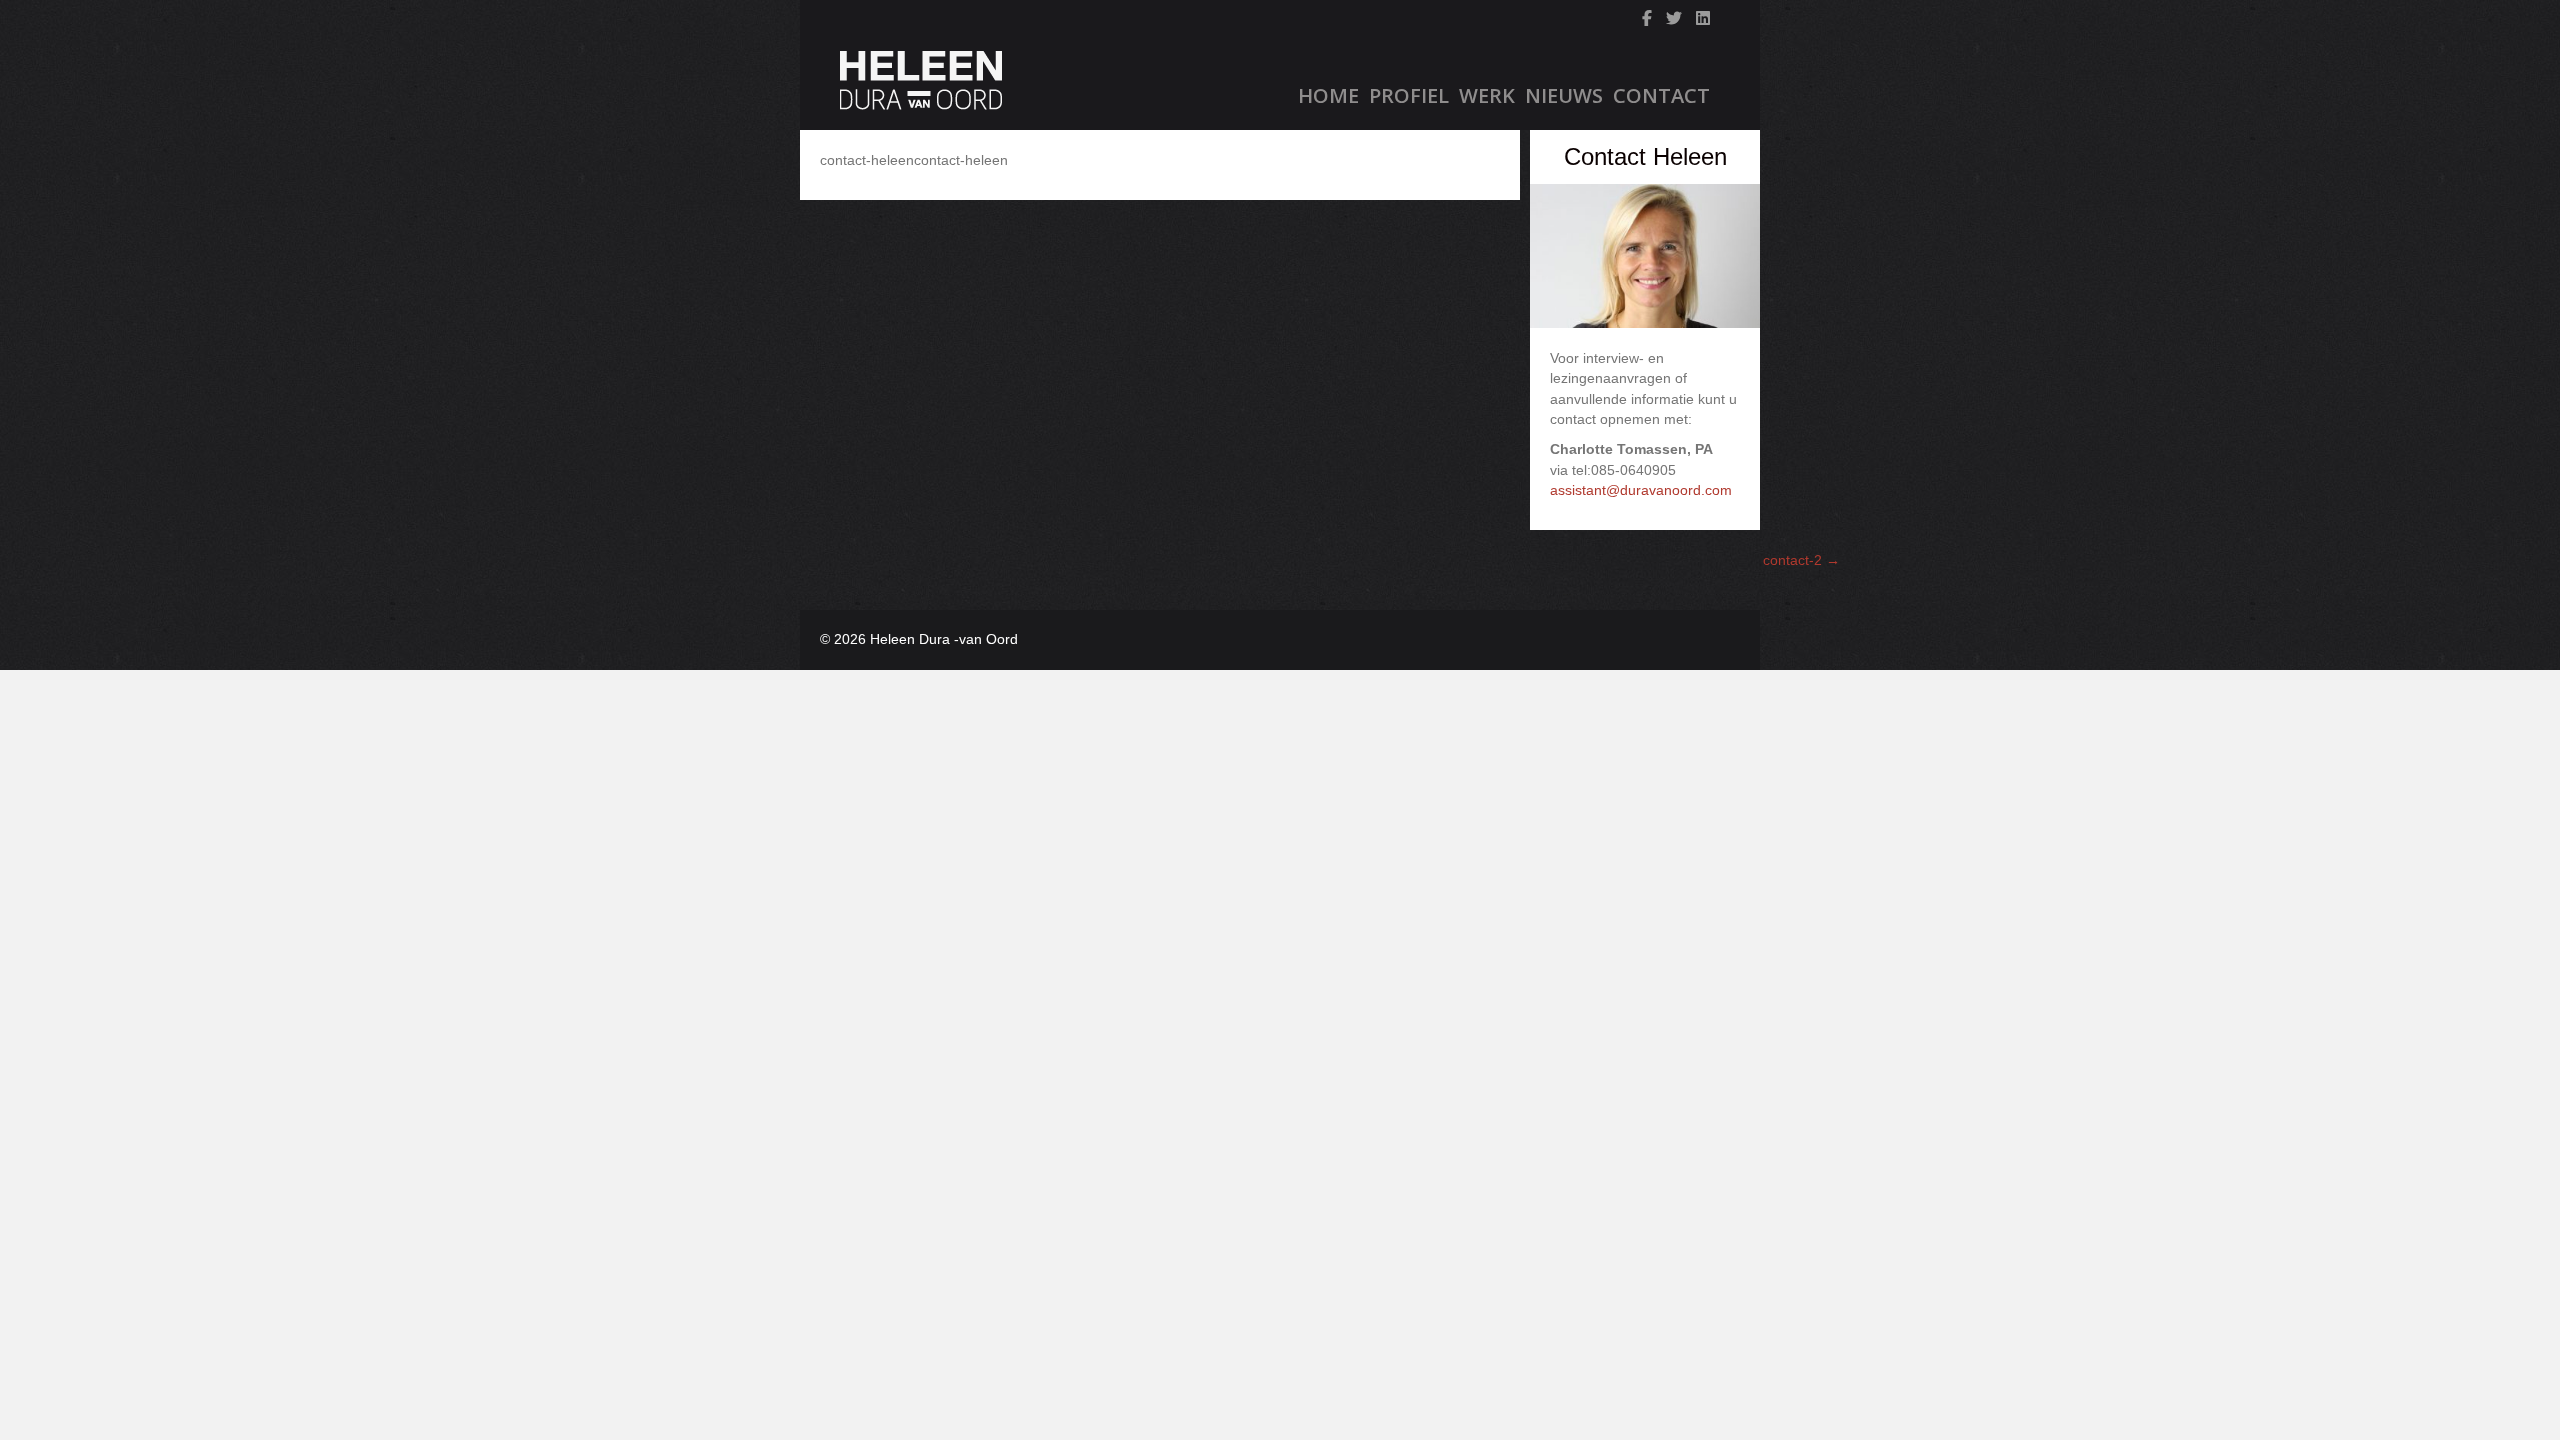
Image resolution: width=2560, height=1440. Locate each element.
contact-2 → (1801, 560)
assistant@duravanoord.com (1641, 490)
